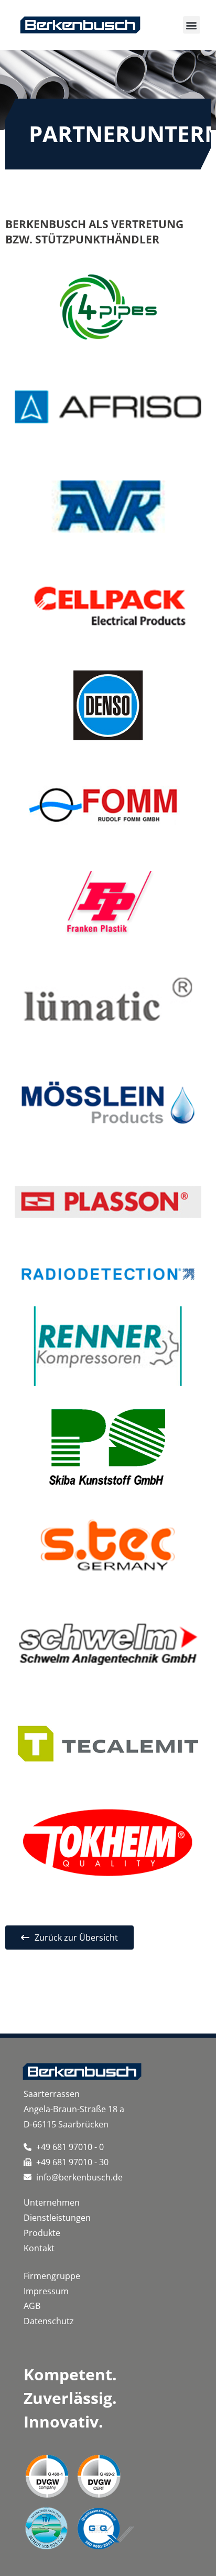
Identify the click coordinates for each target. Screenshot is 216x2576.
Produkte (43, 2233)
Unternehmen (52, 2202)
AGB (32, 2306)
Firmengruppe (52, 2276)
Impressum (46, 2291)
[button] (192, 25)
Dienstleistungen (57, 2218)
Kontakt (39, 2248)
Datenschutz (49, 2321)
